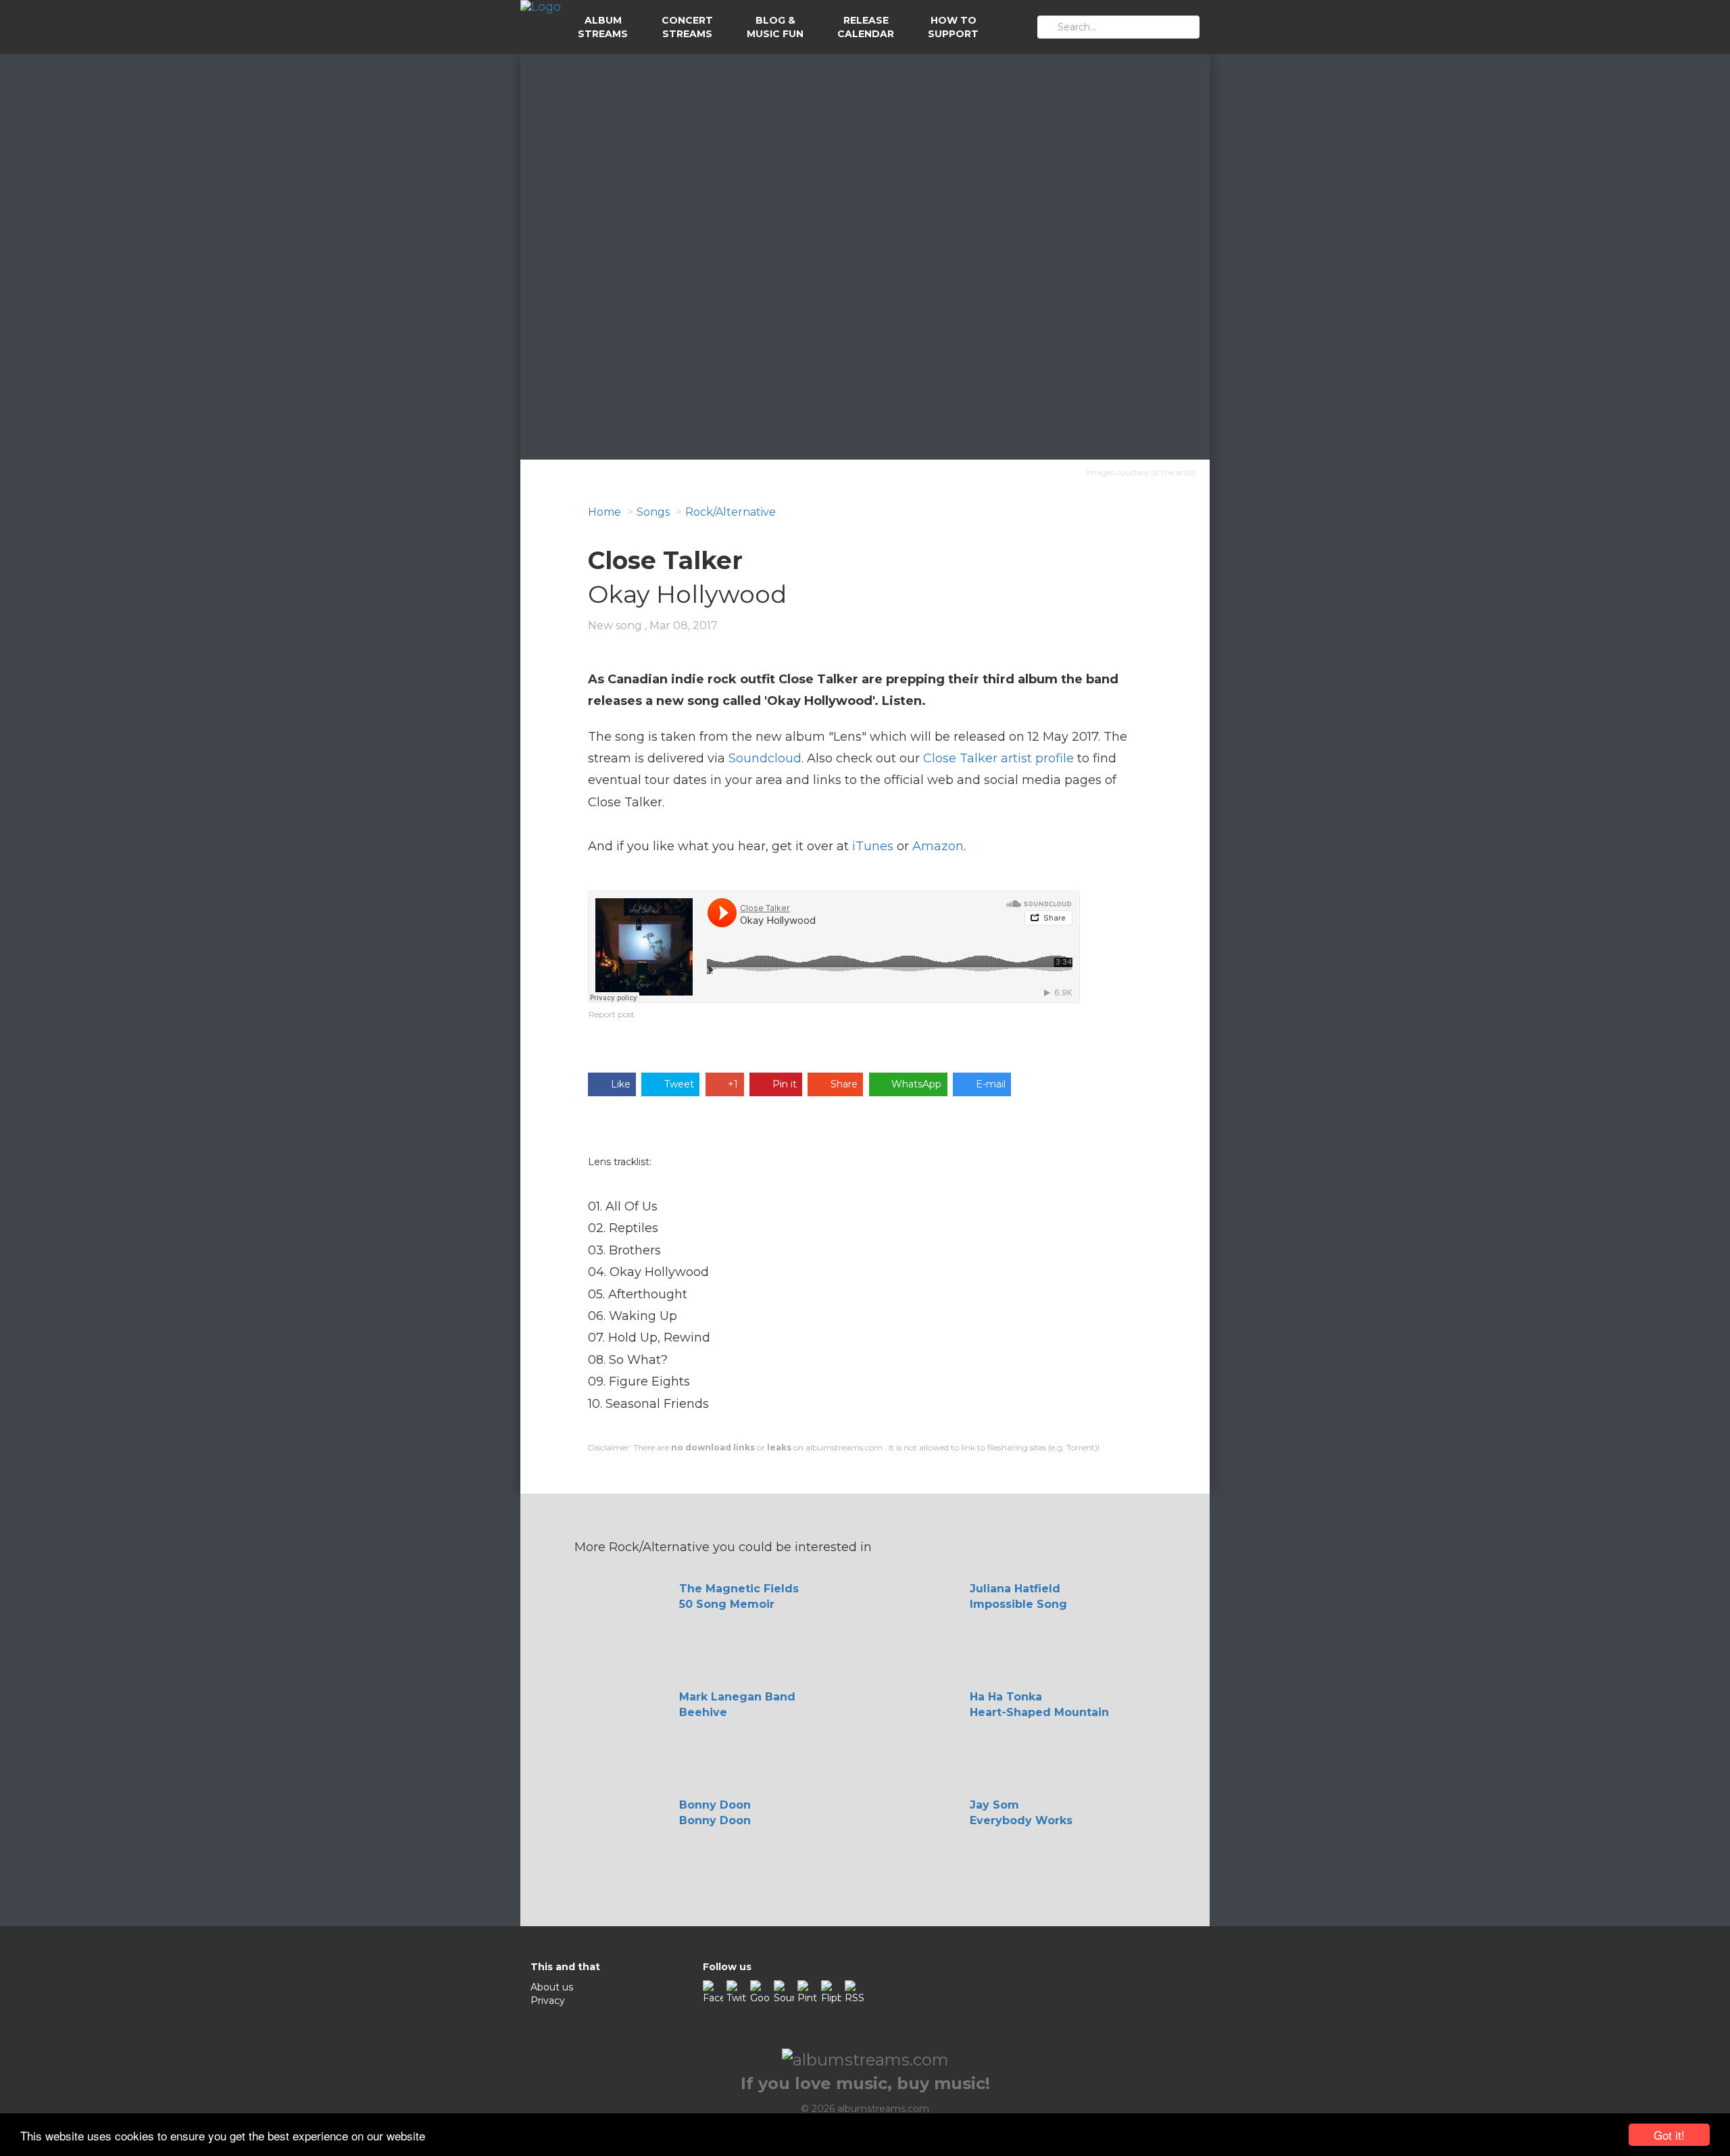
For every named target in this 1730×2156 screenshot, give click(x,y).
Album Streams (603, 27)
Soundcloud (765, 758)
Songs (653, 512)
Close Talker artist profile (998, 758)
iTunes (873, 846)
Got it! (1669, 2135)
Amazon (938, 846)
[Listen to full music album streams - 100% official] (541, 27)
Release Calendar (866, 27)
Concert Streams (687, 27)
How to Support (953, 27)
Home (604, 512)
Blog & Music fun (775, 27)
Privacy (548, 2001)
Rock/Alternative (731, 512)
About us (552, 1987)
